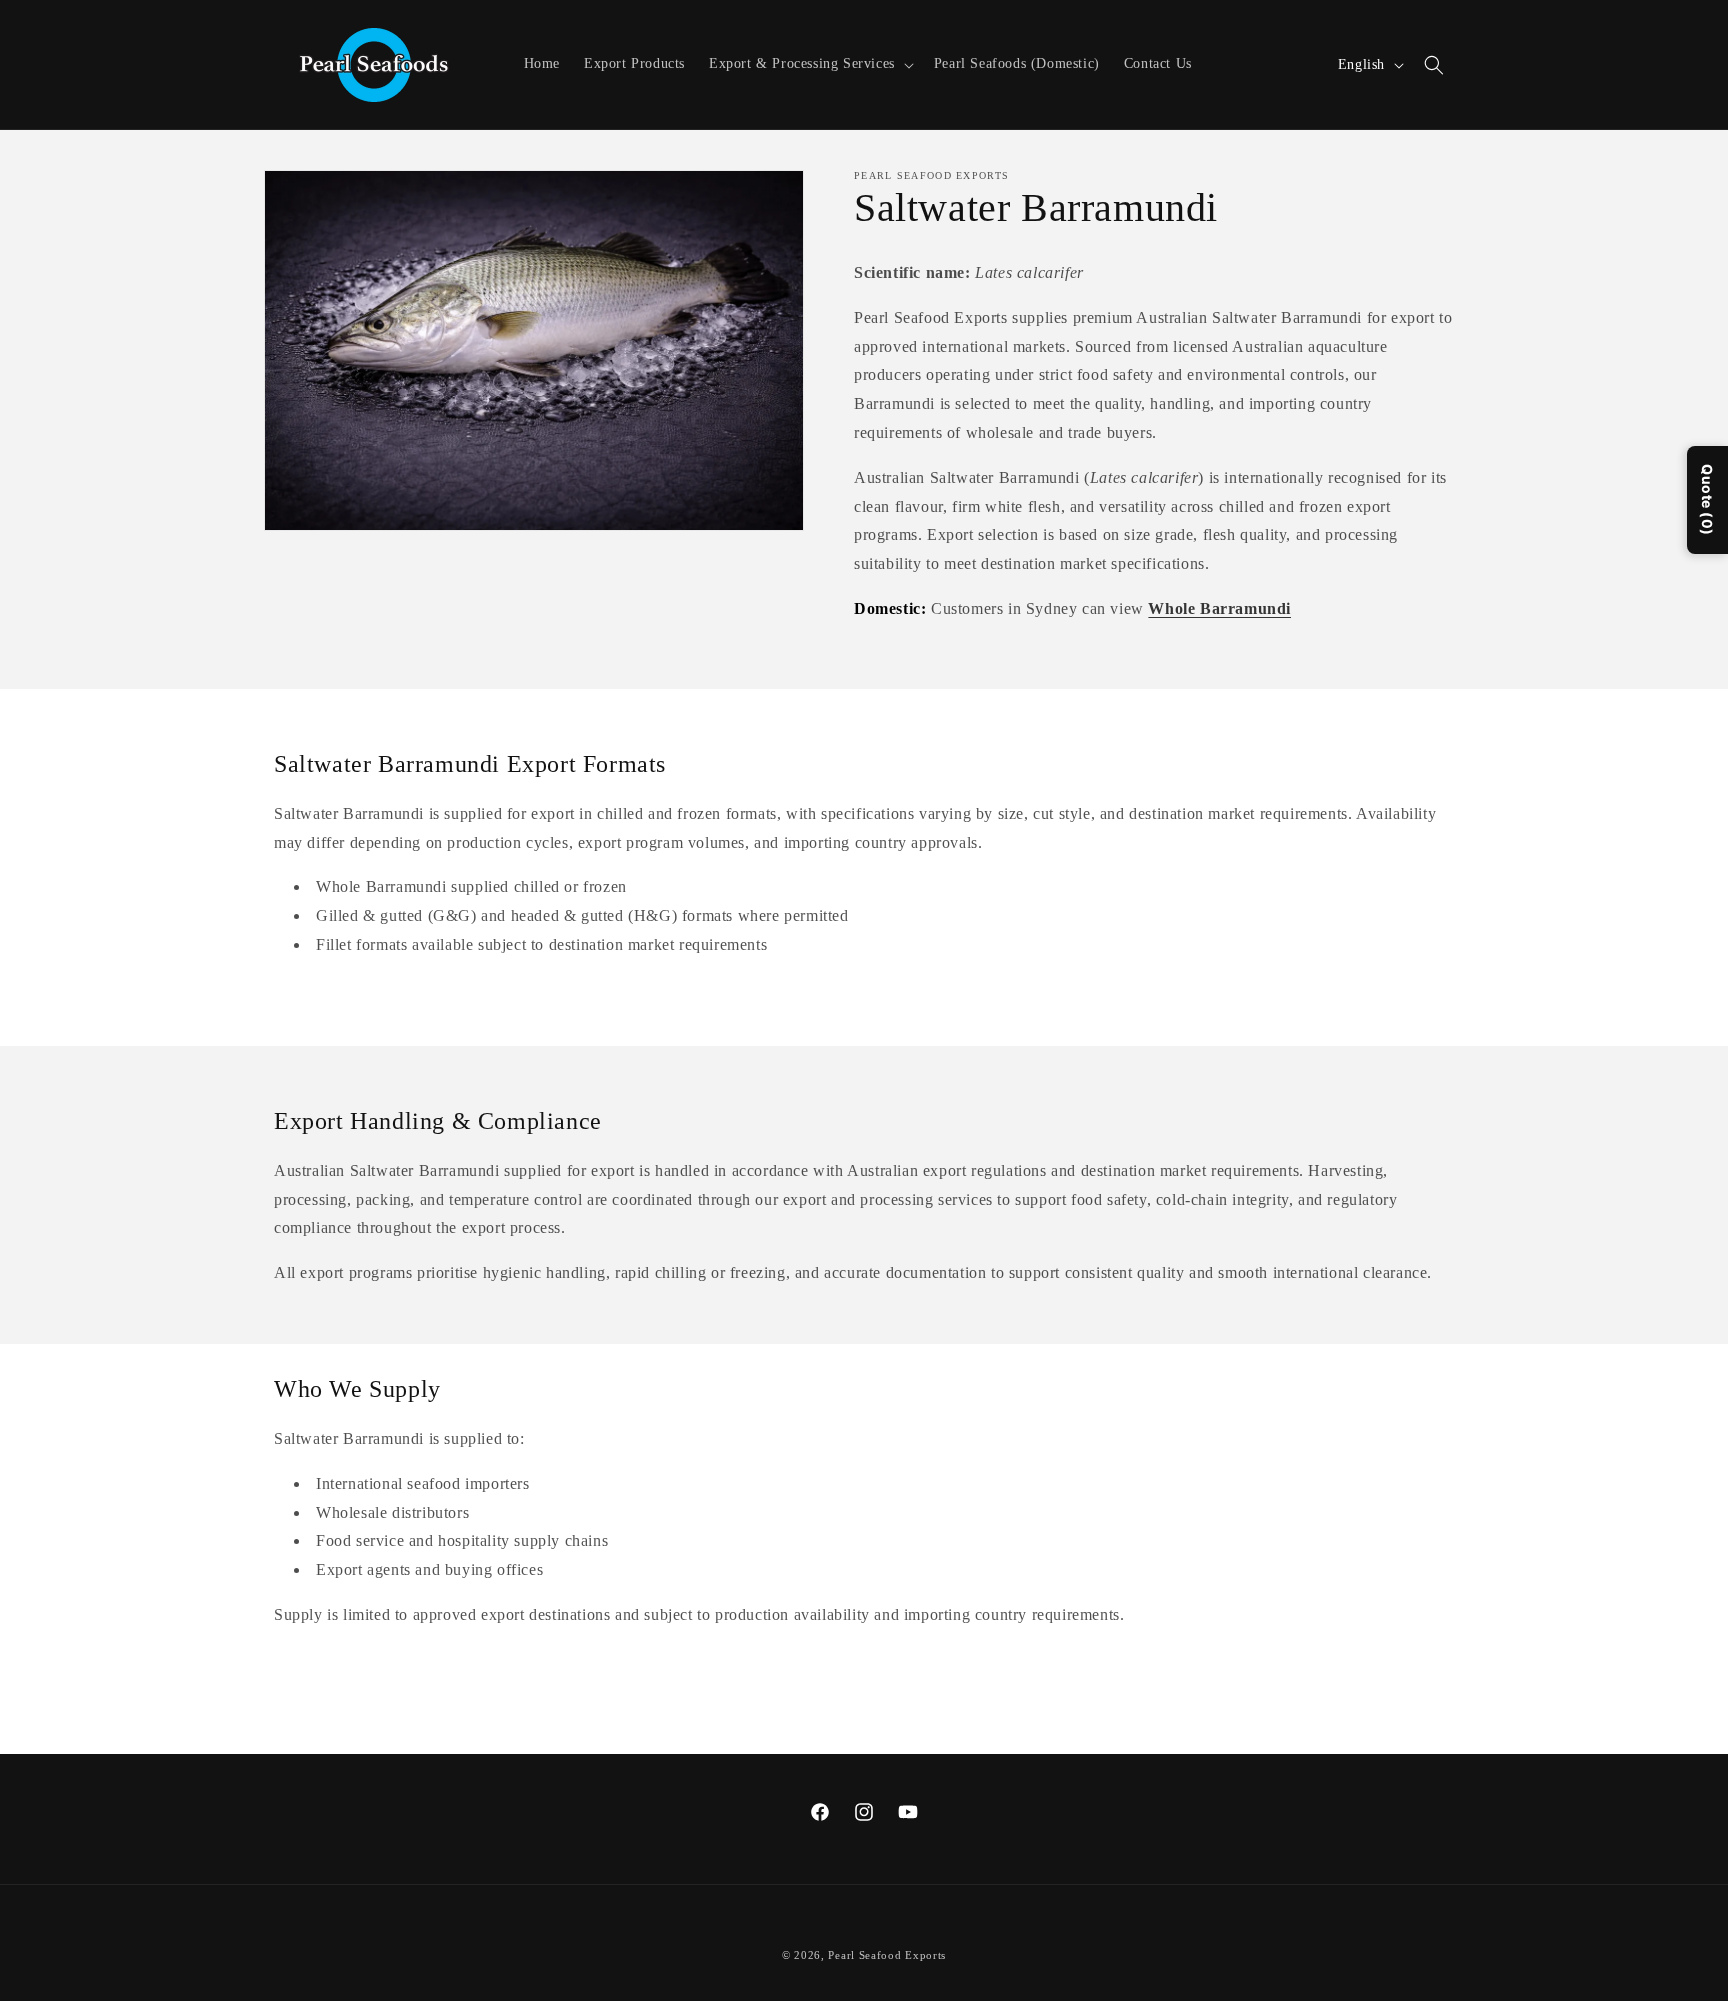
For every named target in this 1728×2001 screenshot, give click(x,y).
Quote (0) (1707, 500)
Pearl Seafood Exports (887, 1955)
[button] (809, 64)
